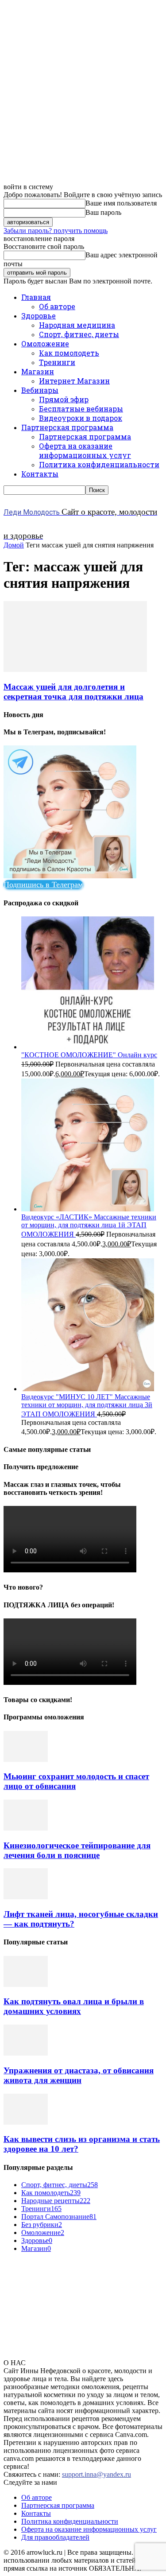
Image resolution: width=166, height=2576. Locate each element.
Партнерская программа (67, 427)
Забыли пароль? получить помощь (56, 231)
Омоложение (45, 343)
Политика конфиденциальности (99, 464)
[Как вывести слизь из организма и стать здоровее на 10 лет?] (26, 2122)
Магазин (38, 371)
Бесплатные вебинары (81, 409)
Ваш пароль (103, 212)
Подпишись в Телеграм (43, 885)
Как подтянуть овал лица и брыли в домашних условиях (74, 2006)
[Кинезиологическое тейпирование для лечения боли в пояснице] (26, 1828)
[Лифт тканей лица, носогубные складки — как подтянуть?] (26, 1897)
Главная (36, 297)
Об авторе (57, 306)
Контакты (40, 474)
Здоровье (39, 316)
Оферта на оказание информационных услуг (85, 450)
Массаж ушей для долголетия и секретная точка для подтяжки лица (73, 692)
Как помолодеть (69, 353)
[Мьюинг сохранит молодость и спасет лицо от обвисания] (26, 1759)
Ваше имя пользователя (121, 203)
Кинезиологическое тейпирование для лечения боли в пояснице (77, 1850)
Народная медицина (77, 325)
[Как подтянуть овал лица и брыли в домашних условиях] (26, 1984)
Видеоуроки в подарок (81, 418)
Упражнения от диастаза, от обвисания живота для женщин (79, 2075)
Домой (14, 545)
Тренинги (57, 362)
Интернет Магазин (74, 381)
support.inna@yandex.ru (97, 2474)
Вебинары (40, 390)
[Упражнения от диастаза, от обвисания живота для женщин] (26, 2053)
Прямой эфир (64, 399)
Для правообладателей (55, 2537)
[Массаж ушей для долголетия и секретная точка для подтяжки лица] (75, 669)
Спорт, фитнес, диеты (79, 334)
